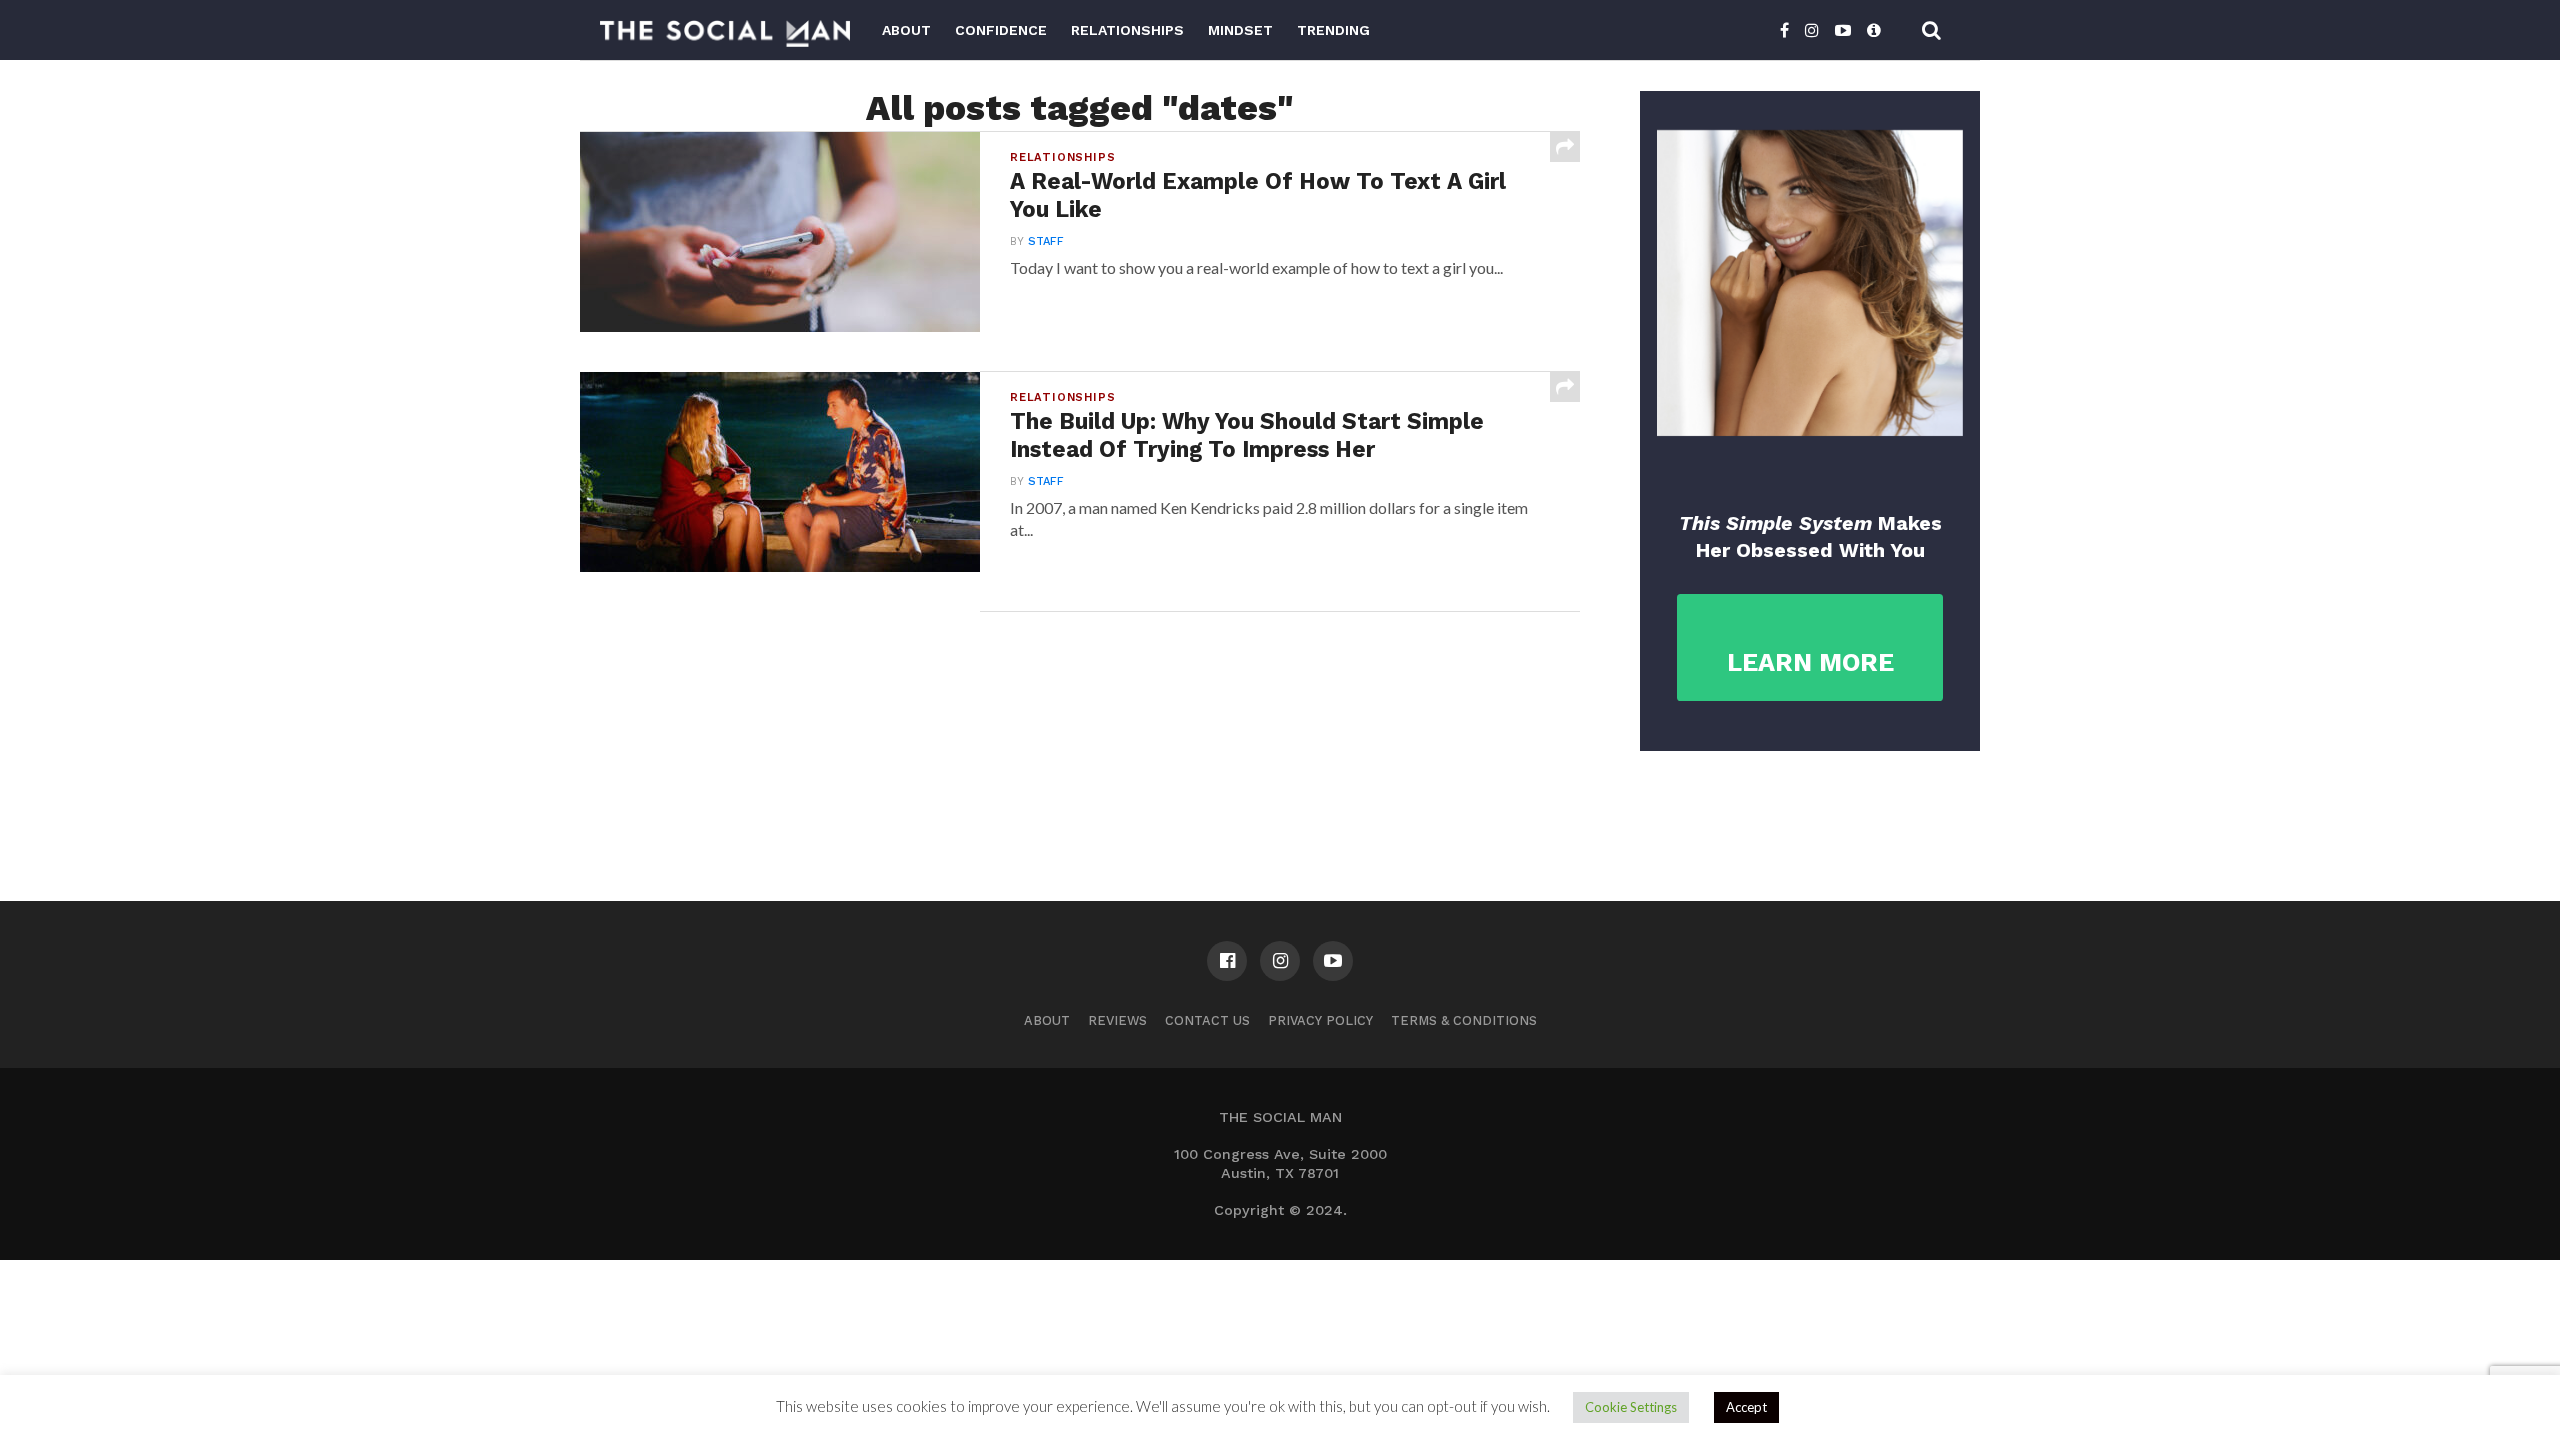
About (906, 30)
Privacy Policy (1320, 1020)
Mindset (1240, 30)
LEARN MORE (1810, 662)
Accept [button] (1746, 1407)
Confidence (1001, 30)
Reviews (1117, 1020)
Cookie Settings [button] (1631, 1407)
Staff (1046, 241)
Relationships (1127, 30)
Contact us (1207, 1020)
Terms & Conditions (1464, 1020)
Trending (1333, 30)
